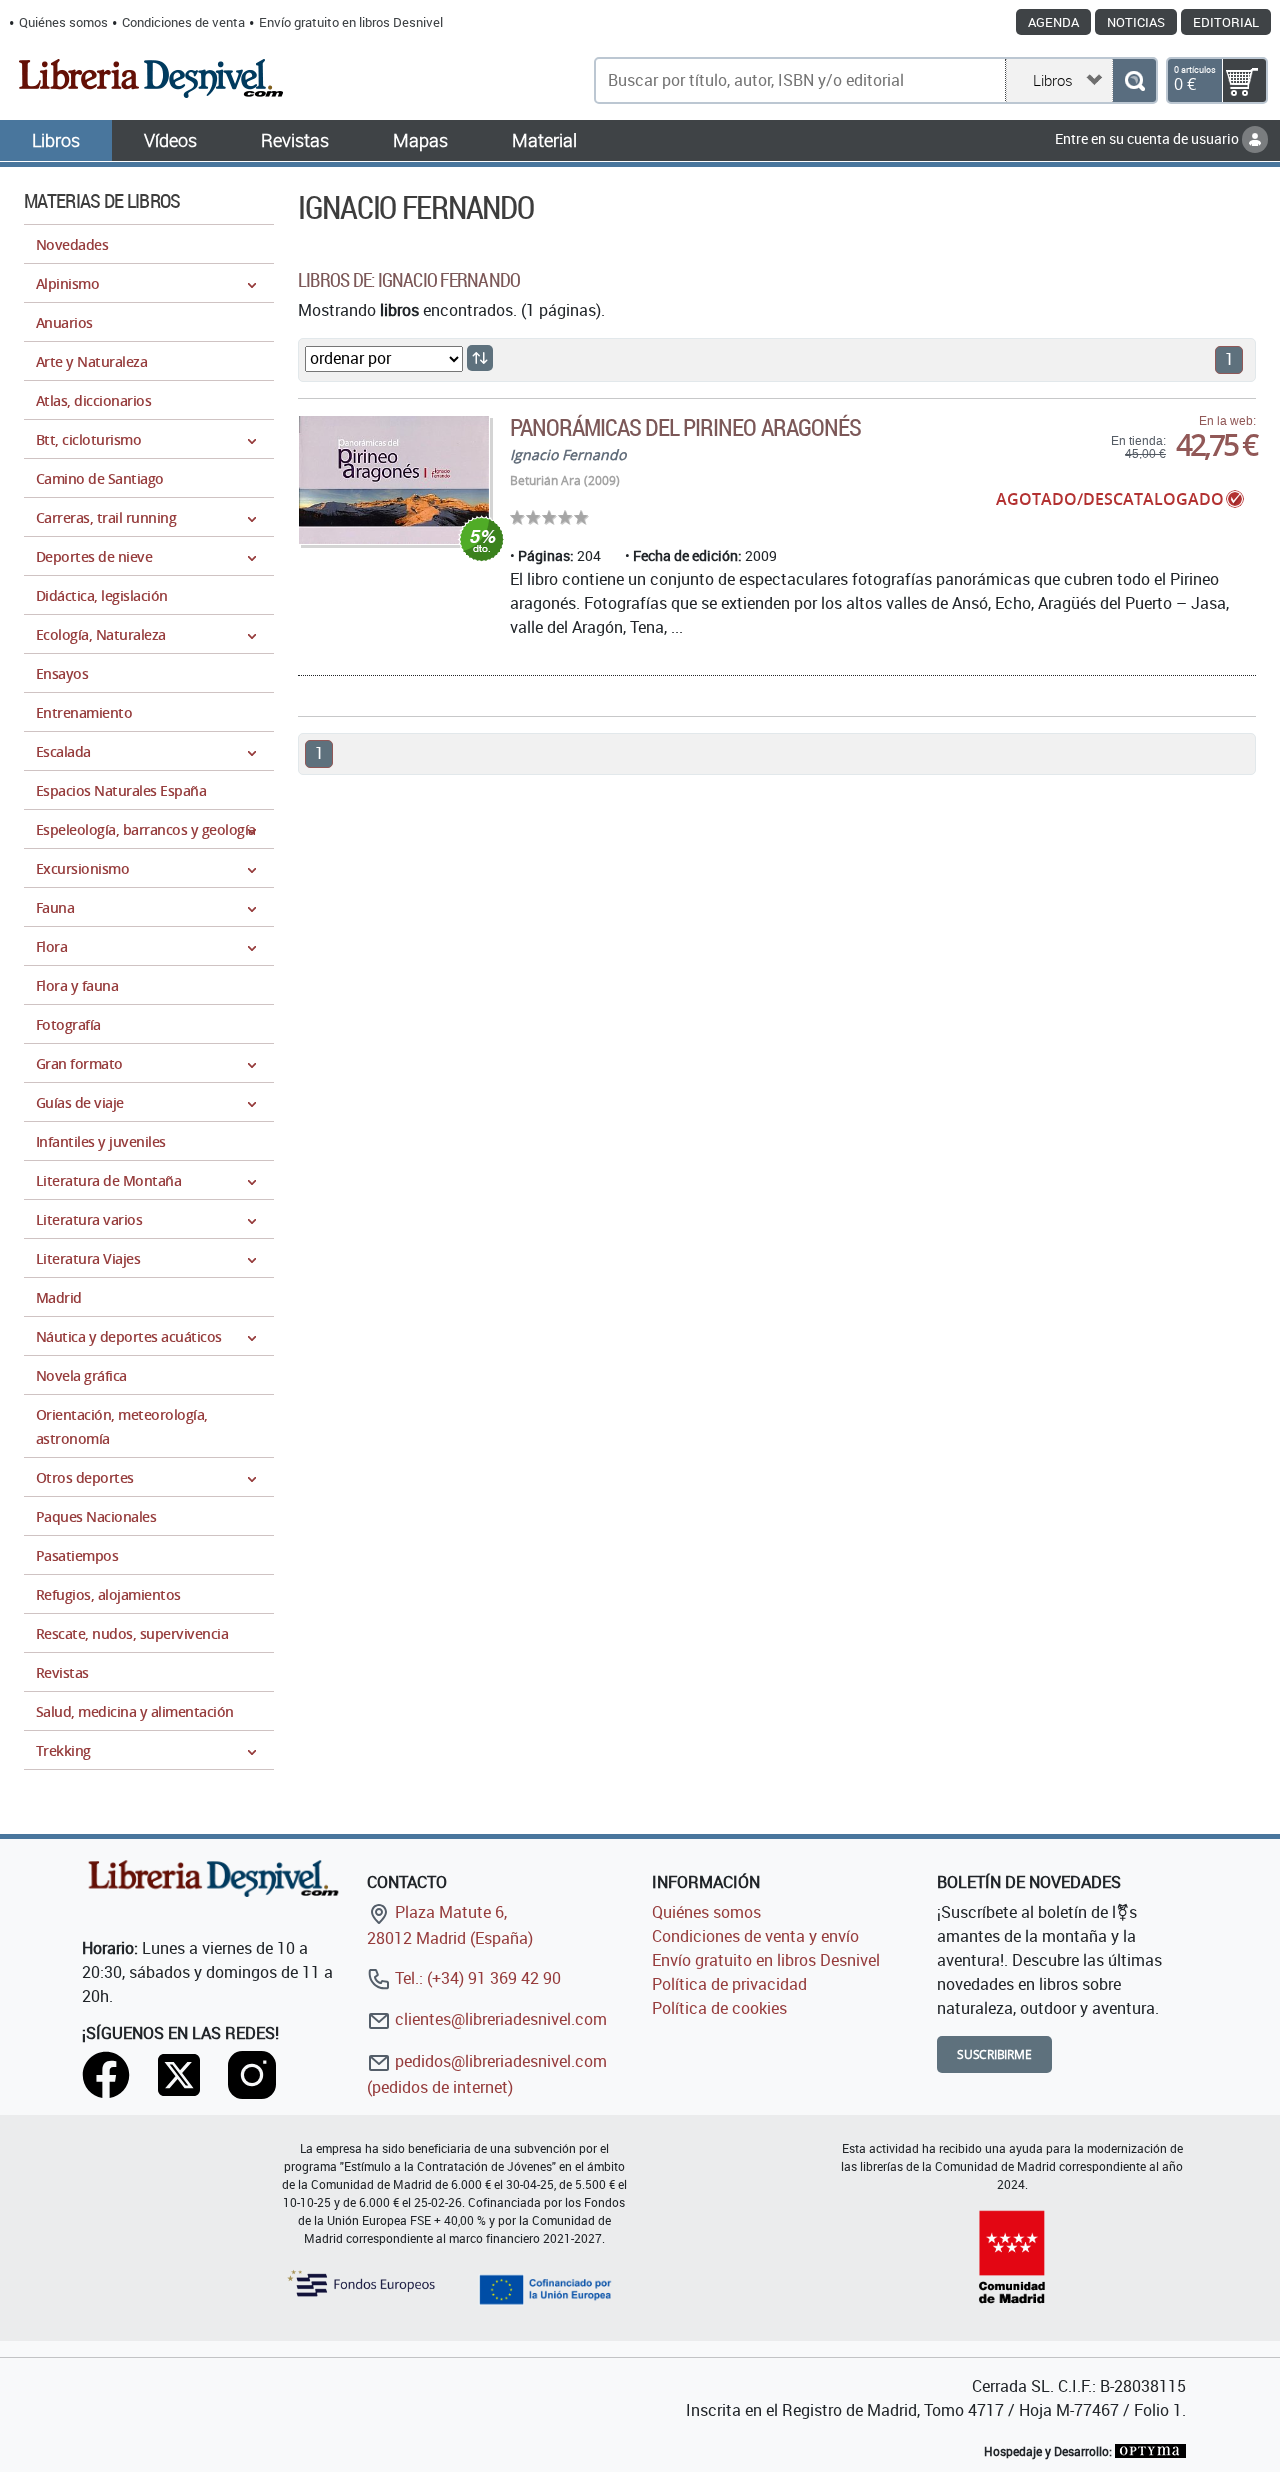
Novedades (72, 244)
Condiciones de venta (183, 22)
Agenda (1053, 22)
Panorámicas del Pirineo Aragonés (685, 427)
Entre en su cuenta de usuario (1148, 138)
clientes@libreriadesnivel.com (499, 2019)
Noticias (1136, 22)
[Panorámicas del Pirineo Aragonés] (394, 480)
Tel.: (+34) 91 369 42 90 (476, 1978)
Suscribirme (994, 2054)
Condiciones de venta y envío (755, 1936)
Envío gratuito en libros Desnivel (351, 22)
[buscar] (1134, 80)
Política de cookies (719, 2008)
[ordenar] (480, 358)
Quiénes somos (63, 22)
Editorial (1226, 22)
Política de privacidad (729, 1984)
